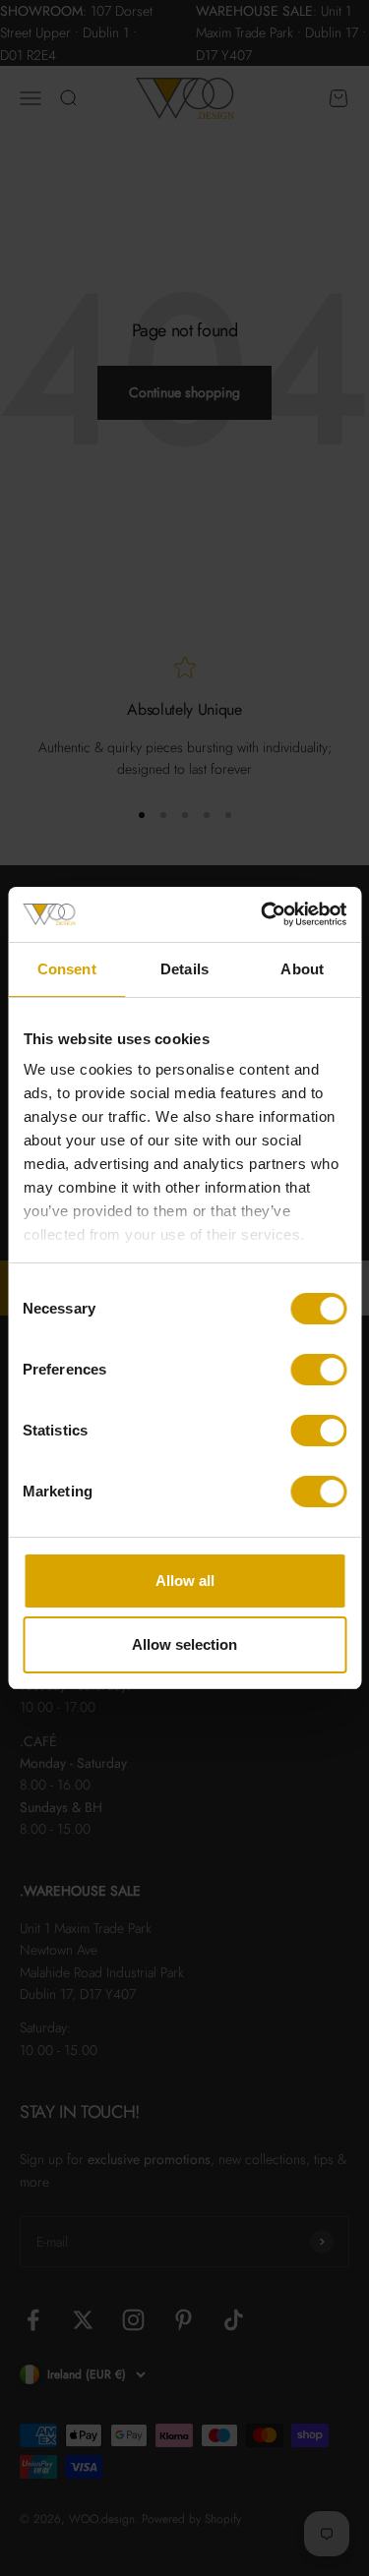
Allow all (185, 1581)
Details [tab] (184, 969)
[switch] (318, 1370)
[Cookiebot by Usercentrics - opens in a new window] (263, 914)
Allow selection (184, 1644)
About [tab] (302, 969)
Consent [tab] (67, 969)
